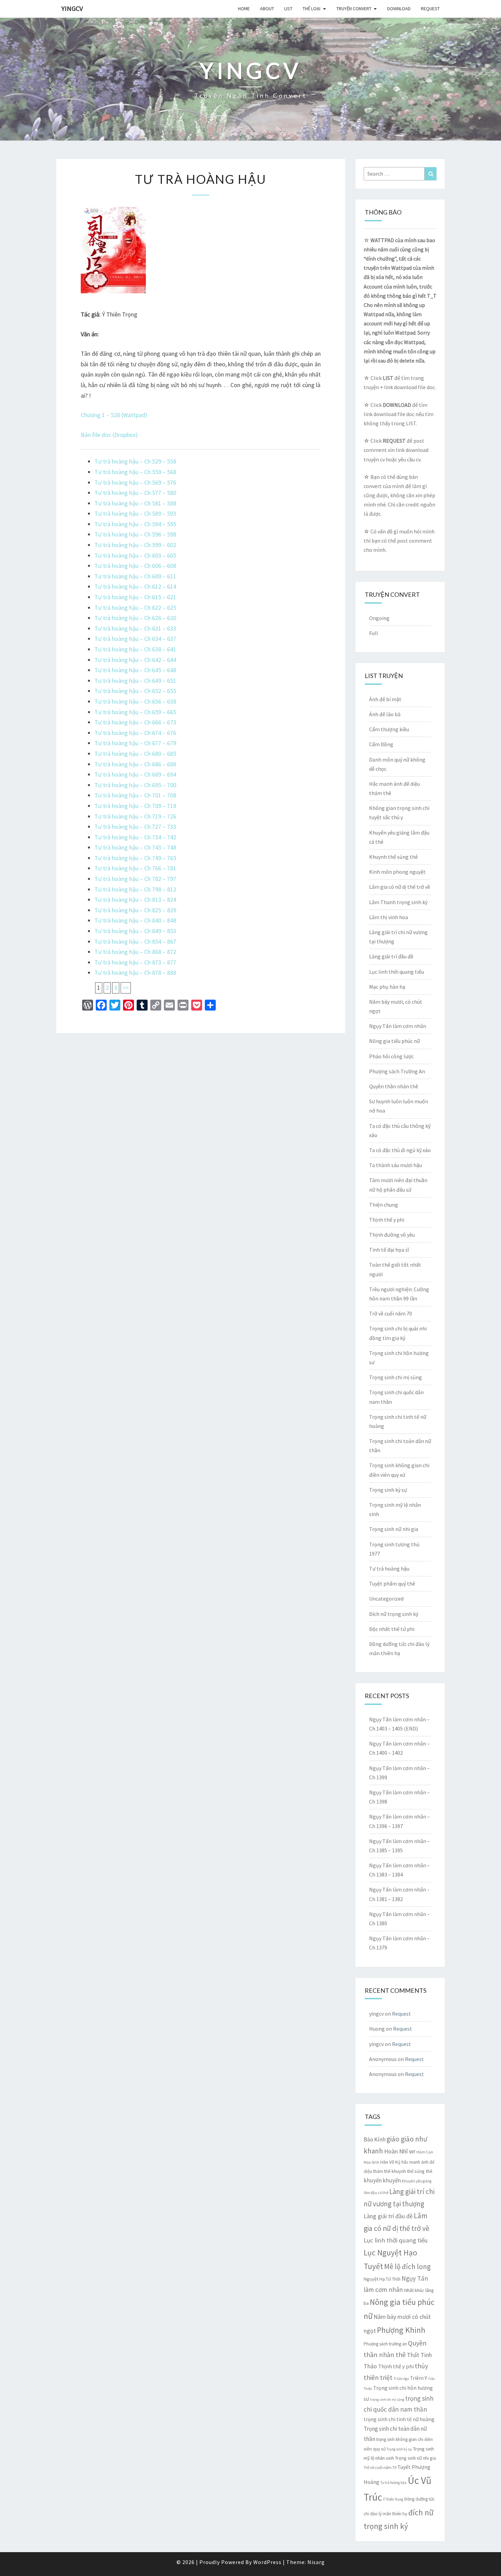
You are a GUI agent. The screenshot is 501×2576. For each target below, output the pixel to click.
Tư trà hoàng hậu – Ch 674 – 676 (135, 733)
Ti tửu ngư (401, 2379)
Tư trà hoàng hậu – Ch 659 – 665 (135, 712)
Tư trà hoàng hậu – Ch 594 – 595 (135, 524)
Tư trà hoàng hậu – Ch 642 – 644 (135, 660)
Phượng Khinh (401, 2330)
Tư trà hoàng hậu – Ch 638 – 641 (135, 649)
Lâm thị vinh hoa (389, 917)
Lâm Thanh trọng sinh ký (398, 902)
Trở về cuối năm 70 (391, 1313)
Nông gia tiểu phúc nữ (394, 1041)
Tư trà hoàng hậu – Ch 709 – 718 (135, 806)
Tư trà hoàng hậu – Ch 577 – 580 (135, 493)
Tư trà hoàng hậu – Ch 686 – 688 (135, 764)
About (267, 9)
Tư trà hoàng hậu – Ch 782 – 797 (135, 879)
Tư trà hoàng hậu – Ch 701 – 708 (135, 795)
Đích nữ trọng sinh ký (394, 1614)
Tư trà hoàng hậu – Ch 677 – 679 (135, 743)
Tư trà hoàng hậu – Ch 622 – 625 (135, 608)
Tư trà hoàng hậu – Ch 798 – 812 (135, 889)
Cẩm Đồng (381, 744)
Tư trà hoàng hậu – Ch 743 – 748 (135, 847)
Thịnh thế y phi (387, 1220)
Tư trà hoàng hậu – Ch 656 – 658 (135, 701)
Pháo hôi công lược (391, 1056)
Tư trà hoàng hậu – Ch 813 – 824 (135, 900)
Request (430, 9)
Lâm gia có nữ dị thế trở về (400, 887)
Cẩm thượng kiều (389, 729)
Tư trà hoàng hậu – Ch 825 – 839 (135, 910)
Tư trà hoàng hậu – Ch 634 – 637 (135, 639)
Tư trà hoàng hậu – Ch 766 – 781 (135, 868)
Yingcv (72, 8)
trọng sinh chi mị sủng (387, 2400)
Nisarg (316, 2562)
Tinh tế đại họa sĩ (389, 1250)
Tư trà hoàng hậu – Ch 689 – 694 (135, 774)
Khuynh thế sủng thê (393, 857)
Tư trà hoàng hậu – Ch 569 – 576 (135, 482)
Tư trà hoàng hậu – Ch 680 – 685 (135, 754)
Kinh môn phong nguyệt (397, 872)
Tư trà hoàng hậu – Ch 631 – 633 (135, 628)
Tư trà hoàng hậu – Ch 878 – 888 (135, 973)
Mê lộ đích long (407, 2266)
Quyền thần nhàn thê (394, 1086)
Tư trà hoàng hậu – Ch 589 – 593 (135, 513)
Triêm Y (419, 2378)
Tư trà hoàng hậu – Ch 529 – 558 (135, 461)
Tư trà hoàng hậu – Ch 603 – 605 (135, 555)
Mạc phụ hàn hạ (387, 987)
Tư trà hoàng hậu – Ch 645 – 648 (135, 670)
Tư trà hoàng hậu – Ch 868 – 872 (135, 952)
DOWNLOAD (397, 405)
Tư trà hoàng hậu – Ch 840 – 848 (135, 920)
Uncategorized (386, 1599)
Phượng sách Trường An (397, 1071)
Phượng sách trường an (385, 2344)
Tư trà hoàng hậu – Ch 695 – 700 (135, 785)
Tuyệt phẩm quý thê (392, 1584)
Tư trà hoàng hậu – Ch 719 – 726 (135, 816)
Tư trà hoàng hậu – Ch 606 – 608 (135, 566)
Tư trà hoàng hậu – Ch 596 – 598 (135, 534)
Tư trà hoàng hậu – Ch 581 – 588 (135, 503)
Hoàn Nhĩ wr (400, 2151)
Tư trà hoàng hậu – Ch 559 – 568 (135, 472)
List (288, 9)
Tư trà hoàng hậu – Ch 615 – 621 (135, 597)
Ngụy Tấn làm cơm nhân (398, 1026)
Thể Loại (312, 9)
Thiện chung (384, 1205)
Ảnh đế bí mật (385, 699)
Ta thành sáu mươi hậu (396, 1165)
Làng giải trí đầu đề (391, 956)
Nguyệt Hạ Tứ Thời (382, 2279)
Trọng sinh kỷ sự (388, 1490)
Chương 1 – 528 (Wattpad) (114, 415)
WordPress (267, 2562)
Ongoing (379, 618)
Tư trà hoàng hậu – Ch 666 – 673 (135, 722)
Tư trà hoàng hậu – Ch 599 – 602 (135, 545)
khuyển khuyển (382, 2180)
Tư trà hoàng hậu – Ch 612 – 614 (135, 586)
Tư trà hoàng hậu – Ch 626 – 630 (135, 618)
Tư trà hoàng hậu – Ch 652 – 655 (135, 691)
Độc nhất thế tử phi (392, 1629)
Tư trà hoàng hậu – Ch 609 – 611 (135, 576)
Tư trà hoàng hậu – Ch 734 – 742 (135, 837)
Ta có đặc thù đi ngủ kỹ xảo (400, 1150)
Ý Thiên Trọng (393, 2499)
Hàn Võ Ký (390, 2162)
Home (244, 9)
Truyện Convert (354, 9)
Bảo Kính (375, 2139)
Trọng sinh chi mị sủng (396, 1377)
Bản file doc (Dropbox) (109, 435)
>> (126, 988)
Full (374, 633)
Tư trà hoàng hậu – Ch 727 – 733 (135, 827)
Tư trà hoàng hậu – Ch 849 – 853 (135, 931)
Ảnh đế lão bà (385, 714)
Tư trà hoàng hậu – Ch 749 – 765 (135, 858)
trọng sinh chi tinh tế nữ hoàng (399, 2419)
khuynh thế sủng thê (412, 2171)
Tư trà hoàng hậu (389, 1569)
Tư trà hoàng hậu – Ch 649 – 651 (135, 681)
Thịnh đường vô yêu (392, 1235)
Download (399, 9)
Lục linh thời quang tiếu (397, 972)
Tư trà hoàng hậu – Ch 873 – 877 (135, 962)
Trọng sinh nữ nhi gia (394, 1529)
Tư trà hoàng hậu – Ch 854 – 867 (135, 941)
